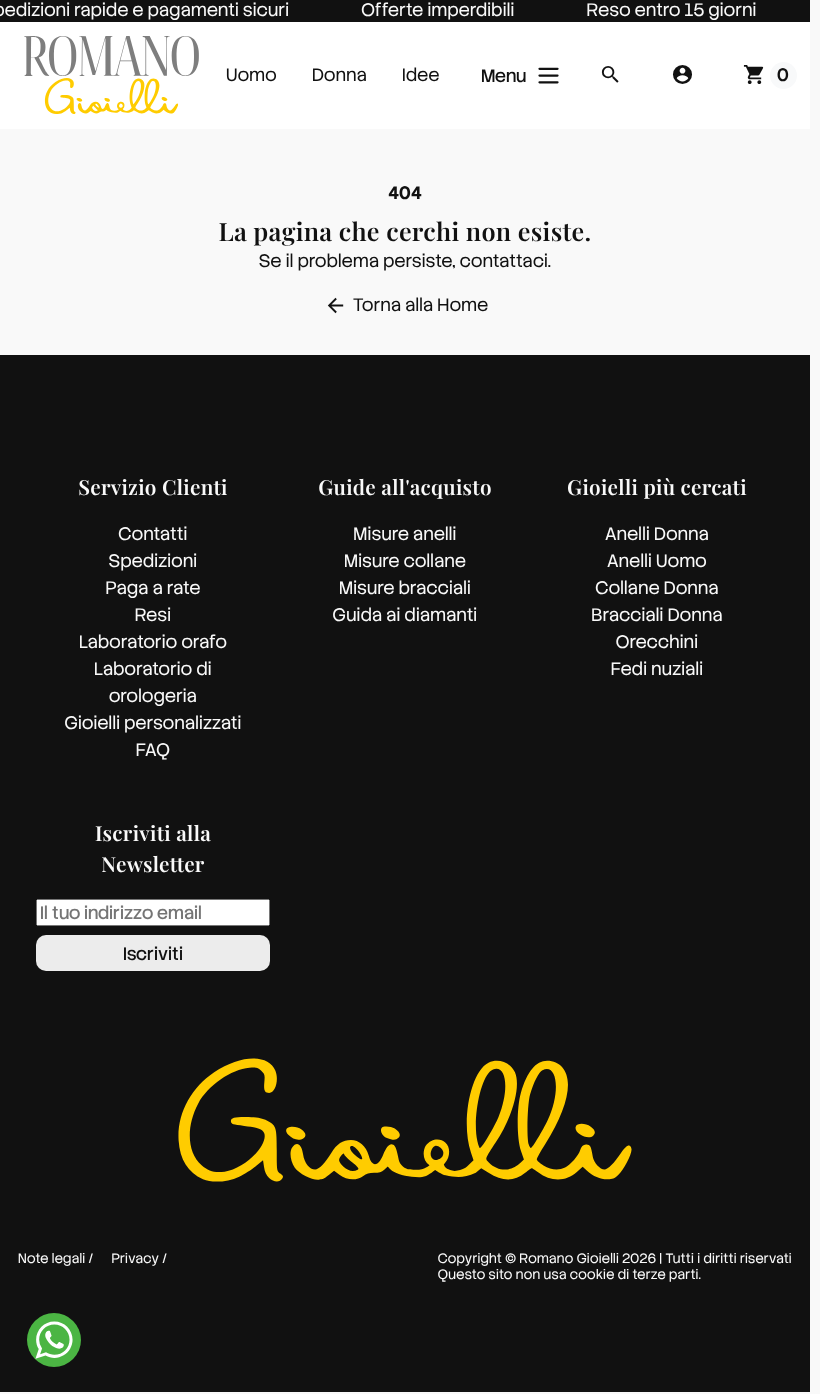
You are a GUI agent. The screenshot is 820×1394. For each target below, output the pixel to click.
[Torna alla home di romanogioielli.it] (111, 75)
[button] (610, 75)
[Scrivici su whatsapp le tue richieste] (54, 1339)
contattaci (504, 261)
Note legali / (56, 1259)
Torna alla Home (406, 305)
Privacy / (140, 1259)
